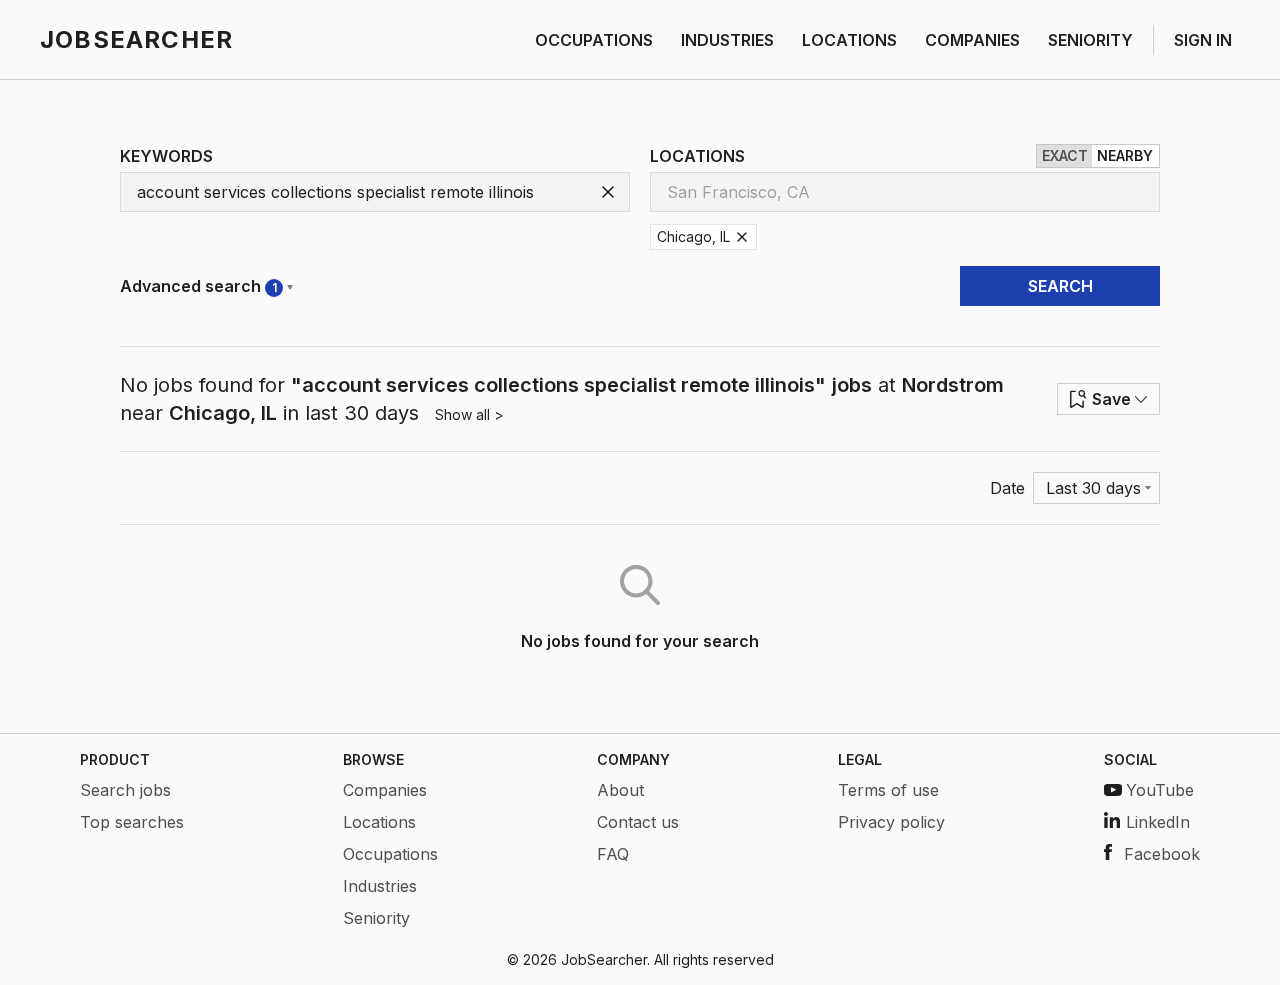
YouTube (1160, 790)
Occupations (390, 854)
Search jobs (125, 790)
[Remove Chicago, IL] (742, 237)
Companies (385, 790)
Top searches (132, 822)
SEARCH (1060, 286)
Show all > (469, 414)
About (620, 790)
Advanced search (198, 286)
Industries (380, 886)
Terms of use (888, 790)
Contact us (638, 822)
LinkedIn (1158, 822)
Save (1111, 399)
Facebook (1162, 854)
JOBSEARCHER (136, 39)
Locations (379, 822)
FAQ (613, 854)
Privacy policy (891, 822)
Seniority (376, 918)
